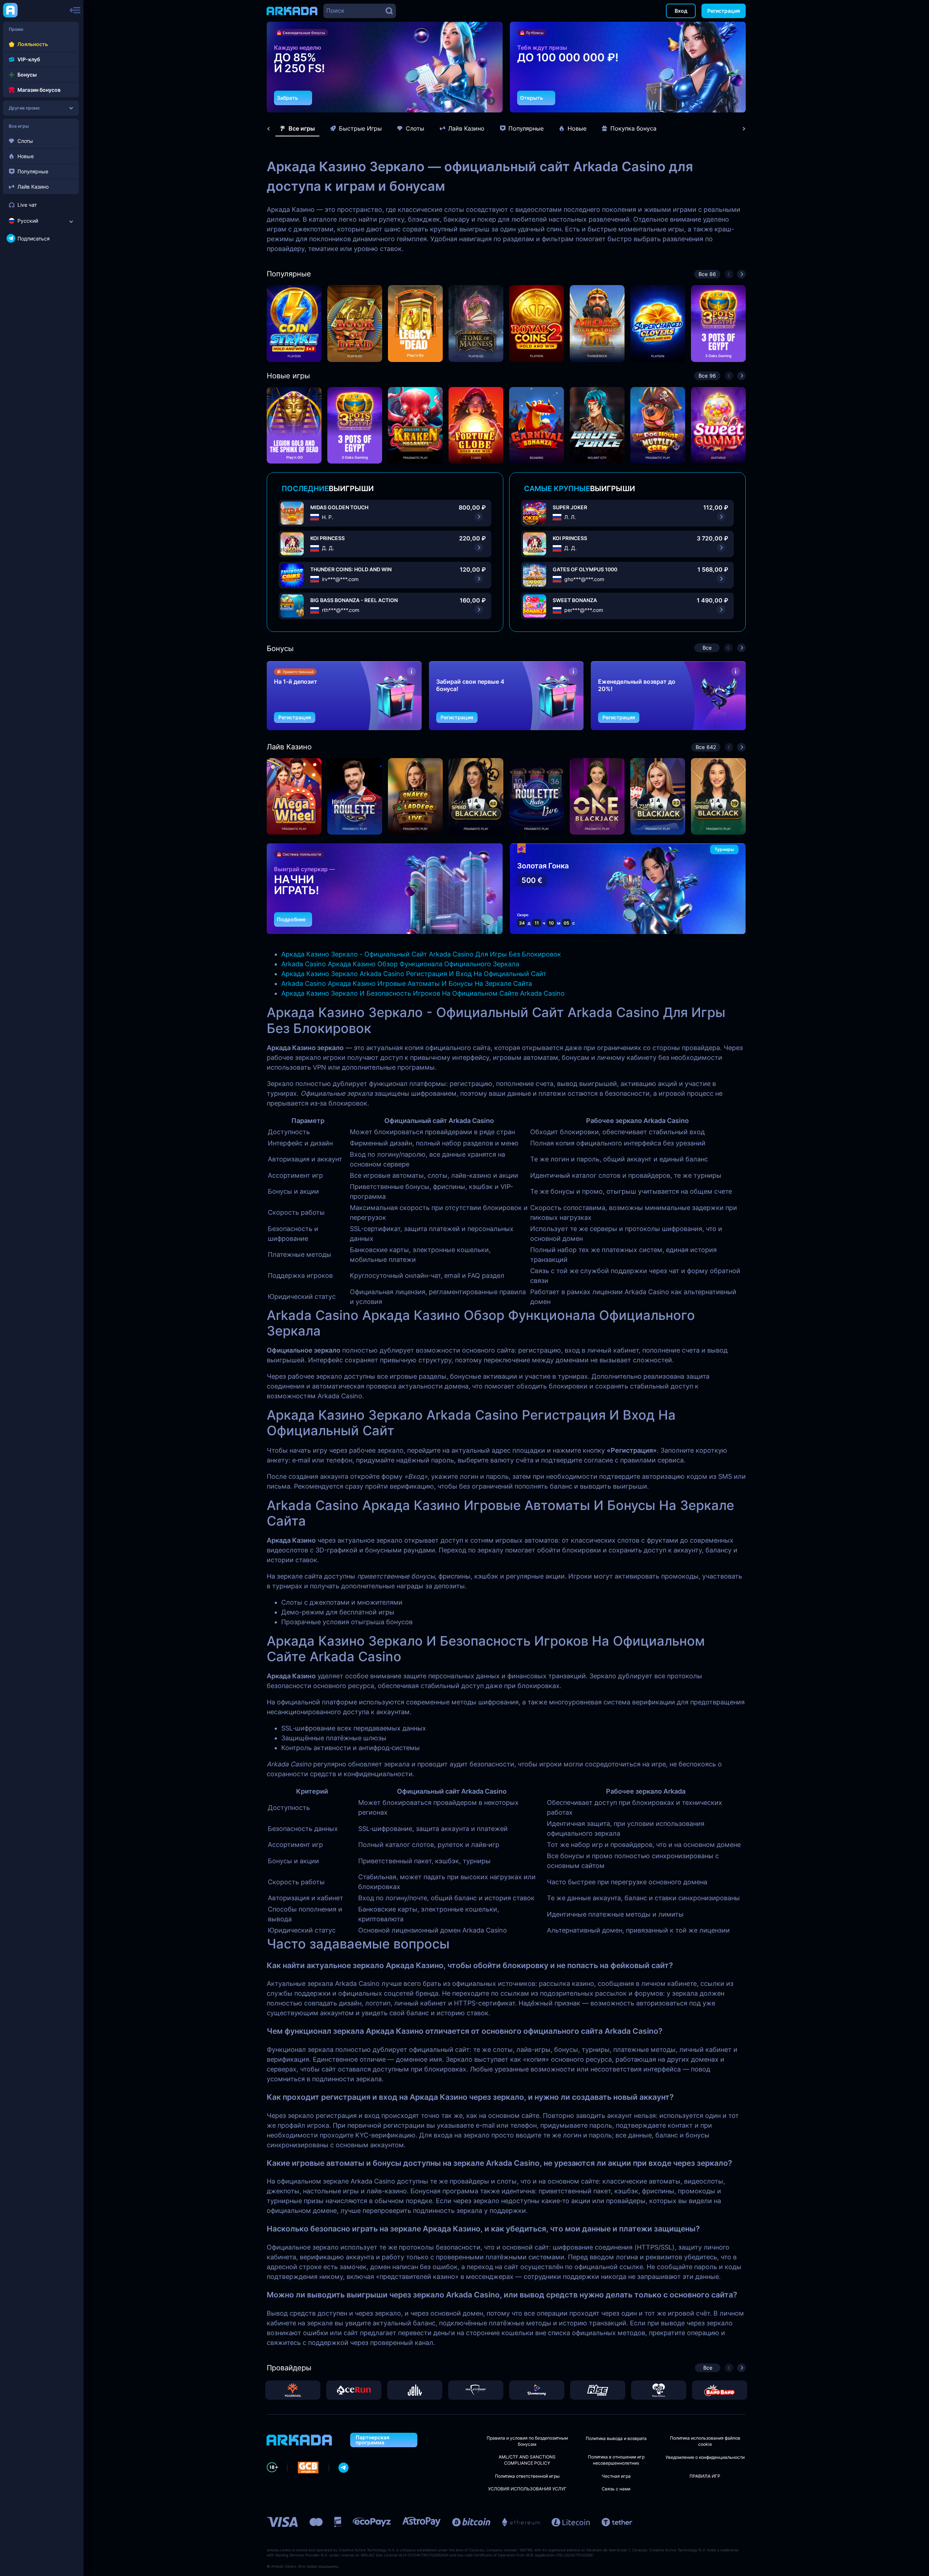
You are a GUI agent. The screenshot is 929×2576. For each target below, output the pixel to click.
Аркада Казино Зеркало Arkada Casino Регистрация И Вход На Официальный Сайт (414, 974)
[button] (479, 101)
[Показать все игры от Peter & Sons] (659, 2390)
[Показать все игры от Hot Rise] (598, 2390)
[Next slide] (740, 129)
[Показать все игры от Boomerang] (537, 2390)
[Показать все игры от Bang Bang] (720, 2390)
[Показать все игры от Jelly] (415, 2390)
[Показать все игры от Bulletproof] (476, 2390)
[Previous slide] (272, 129)
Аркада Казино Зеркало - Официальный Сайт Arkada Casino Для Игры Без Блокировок (421, 954)
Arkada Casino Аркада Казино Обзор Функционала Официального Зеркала (400, 964)
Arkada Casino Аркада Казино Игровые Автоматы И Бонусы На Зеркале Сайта (407, 984)
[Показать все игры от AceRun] (354, 2390)
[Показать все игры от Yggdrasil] (293, 2390)
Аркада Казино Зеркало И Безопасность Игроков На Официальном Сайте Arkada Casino (423, 993)
